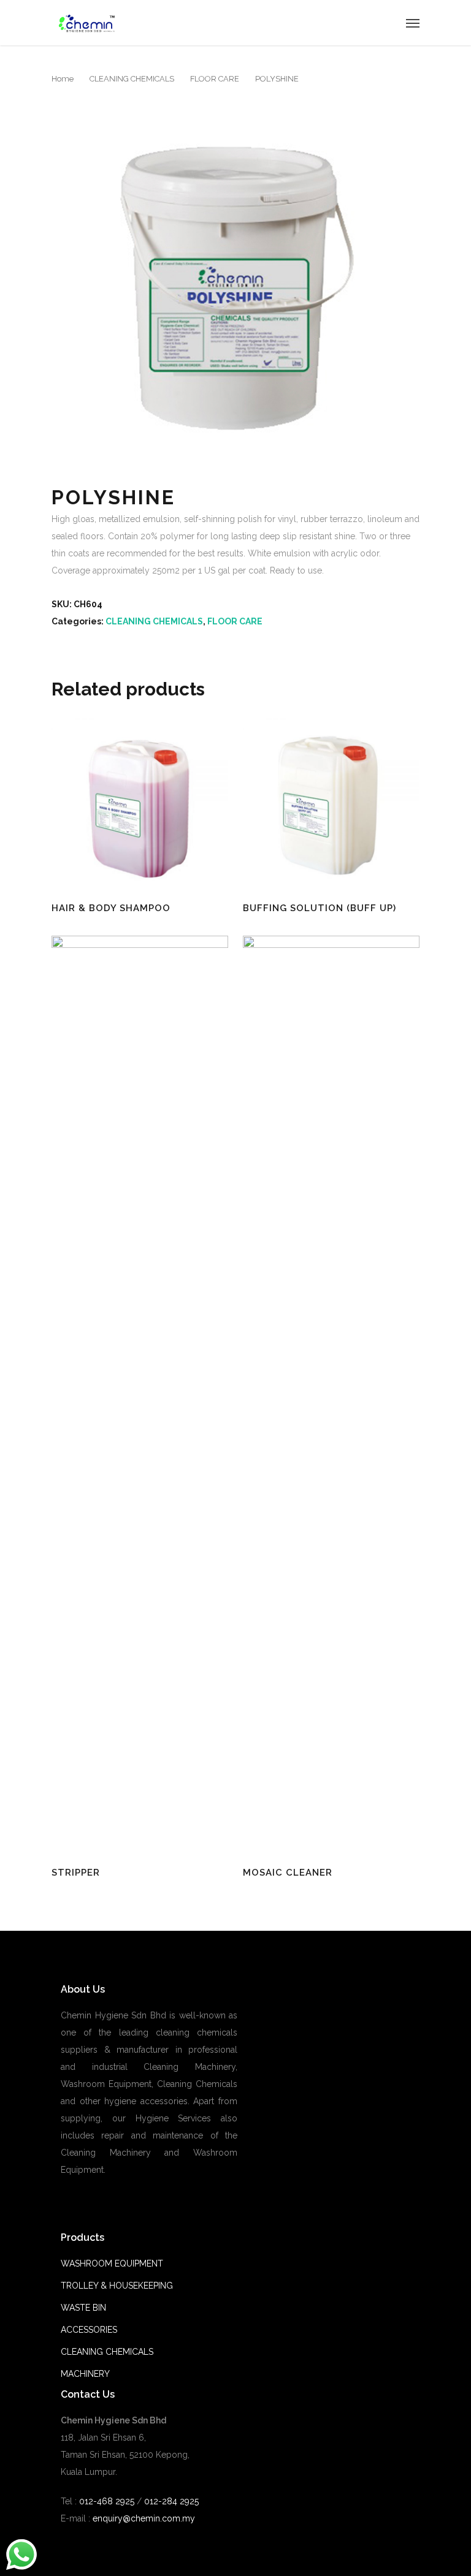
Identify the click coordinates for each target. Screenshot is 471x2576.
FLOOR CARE (215, 79)
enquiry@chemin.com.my (144, 2518)
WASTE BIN (83, 2308)
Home (63, 79)
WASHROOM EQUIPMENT (112, 2263)
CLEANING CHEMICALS (132, 79)
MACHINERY (85, 2374)
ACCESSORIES (89, 2330)
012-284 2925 (171, 2501)
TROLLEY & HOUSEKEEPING (117, 2286)
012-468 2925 (105, 2501)
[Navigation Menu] (413, 23)
